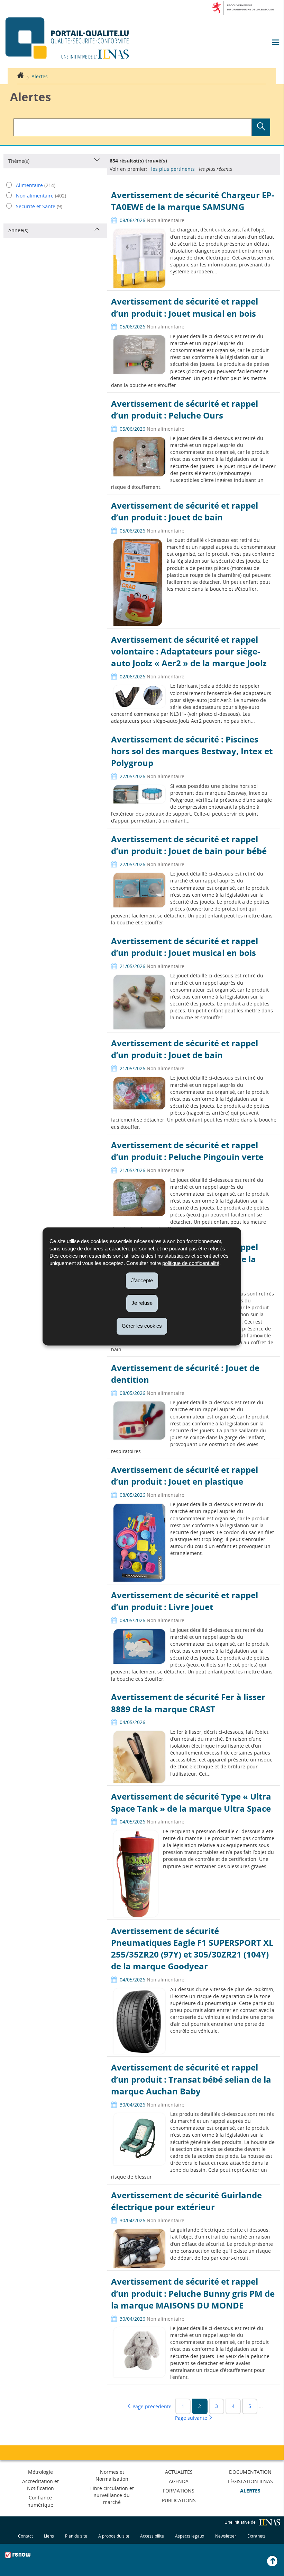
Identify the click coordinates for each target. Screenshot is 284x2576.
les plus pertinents (173, 169)
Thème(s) (19, 161)
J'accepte (142, 1280)
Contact (25, 2536)
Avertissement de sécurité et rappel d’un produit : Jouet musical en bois (185, 307)
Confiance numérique (40, 2501)
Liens (49, 2536)
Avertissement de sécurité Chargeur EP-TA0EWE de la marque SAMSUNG (193, 201)
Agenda (179, 2481)
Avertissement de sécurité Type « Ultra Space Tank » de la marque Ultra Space (191, 1802)
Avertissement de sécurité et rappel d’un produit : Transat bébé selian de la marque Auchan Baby (191, 2079)
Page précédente (151, 2406)
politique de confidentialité (191, 1263)
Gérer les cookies (142, 1326)
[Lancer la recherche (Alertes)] (261, 127)
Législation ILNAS (250, 2481)
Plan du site (76, 2536)
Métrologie (40, 2472)
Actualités (179, 2472)
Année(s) (18, 230)
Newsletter (226, 2536)
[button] (275, 42)
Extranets (256, 2536)
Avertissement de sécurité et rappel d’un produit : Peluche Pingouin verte (187, 1151)
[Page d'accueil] (20, 76)
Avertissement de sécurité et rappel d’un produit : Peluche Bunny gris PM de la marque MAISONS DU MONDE (193, 2293)
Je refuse (142, 1303)
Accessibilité (152, 2536)
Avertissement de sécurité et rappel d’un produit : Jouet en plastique (185, 1475)
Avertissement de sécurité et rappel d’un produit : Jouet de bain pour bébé (189, 845)
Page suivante (192, 2417)
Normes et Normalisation (112, 2475)
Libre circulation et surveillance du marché (112, 2495)
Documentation (250, 2472)
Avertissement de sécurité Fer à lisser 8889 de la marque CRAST (188, 1703)
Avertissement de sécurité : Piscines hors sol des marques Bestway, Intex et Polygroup (192, 751)
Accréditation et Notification (40, 2485)
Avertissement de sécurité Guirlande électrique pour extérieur (186, 2201)
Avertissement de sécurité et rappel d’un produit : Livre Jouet (185, 1601)
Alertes (40, 76)
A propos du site (114, 2536)
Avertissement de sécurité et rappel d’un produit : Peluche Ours (185, 409)
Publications (179, 2500)
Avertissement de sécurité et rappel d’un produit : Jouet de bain (185, 511)
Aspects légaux (190, 2536)
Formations (179, 2491)
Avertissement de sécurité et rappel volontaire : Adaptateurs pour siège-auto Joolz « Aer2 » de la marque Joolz (189, 651)
